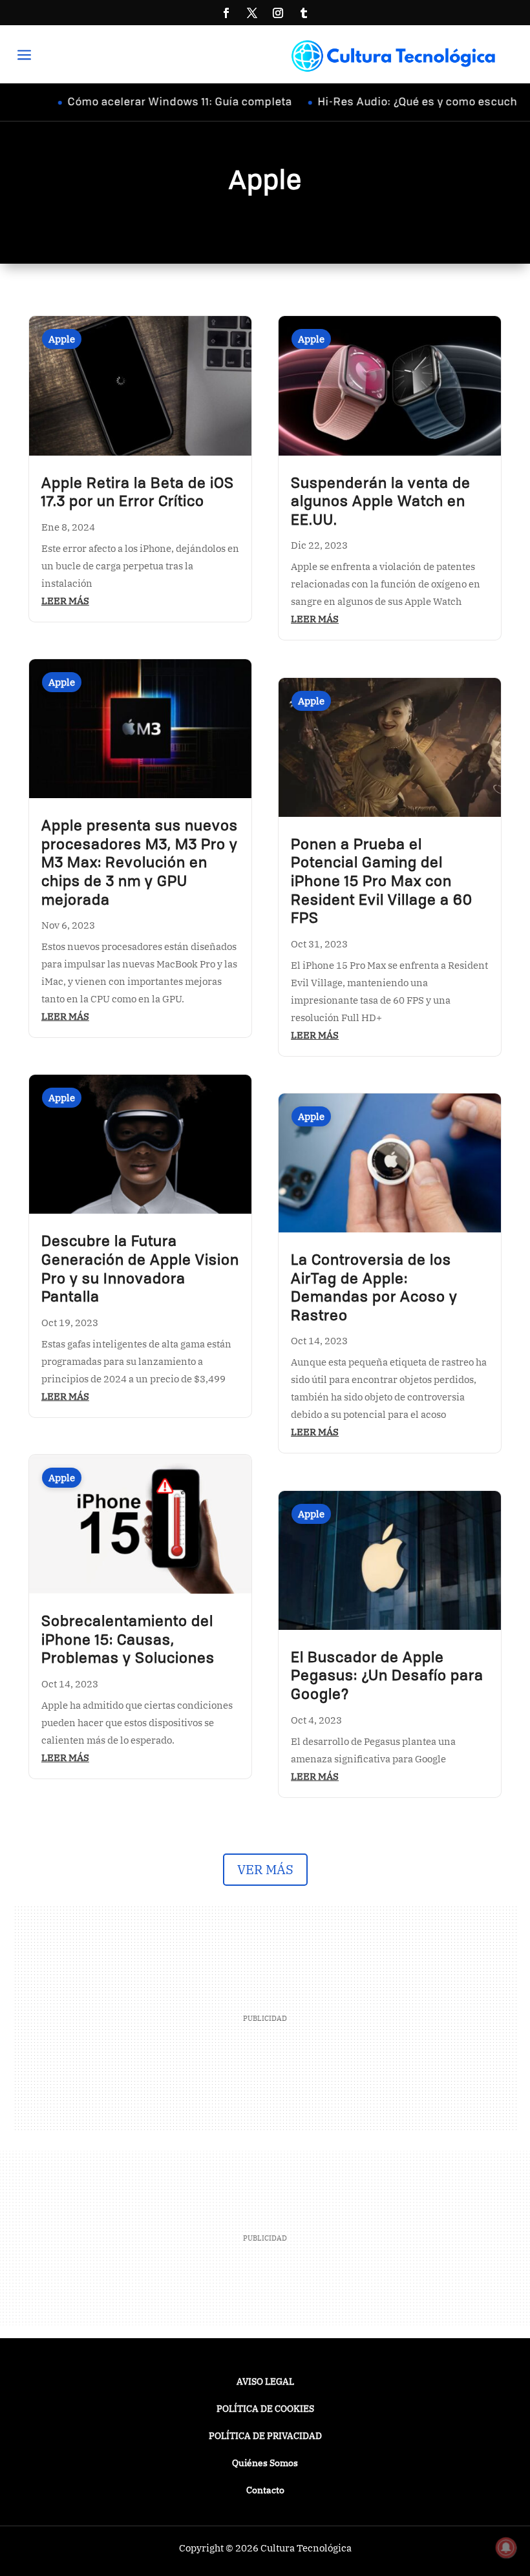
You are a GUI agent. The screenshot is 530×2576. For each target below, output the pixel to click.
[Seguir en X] (252, 13)
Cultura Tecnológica (306, 2548)
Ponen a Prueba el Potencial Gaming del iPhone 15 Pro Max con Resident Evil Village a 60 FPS (382, 882)
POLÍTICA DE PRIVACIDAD (265, 2436)
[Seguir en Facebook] (226, 13)
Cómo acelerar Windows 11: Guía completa (145, 103)
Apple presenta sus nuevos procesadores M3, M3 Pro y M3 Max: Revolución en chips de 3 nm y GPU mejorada (140, 863)
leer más (65, 601)
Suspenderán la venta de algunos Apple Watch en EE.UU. (381, 502)
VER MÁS (265, 1869)
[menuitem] (29, 56)
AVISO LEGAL (265, 2382)
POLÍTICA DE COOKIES (265, 2409)
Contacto (265, 2491)
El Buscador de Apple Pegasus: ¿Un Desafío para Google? (387, 1677)
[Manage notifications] (506, 2548)
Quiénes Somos (265, 2464)
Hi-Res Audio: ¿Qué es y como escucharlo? (396, 103)
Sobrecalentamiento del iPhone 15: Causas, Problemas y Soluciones (128, 1641)
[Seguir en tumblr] (304, 13)
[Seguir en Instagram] (278, 13)
